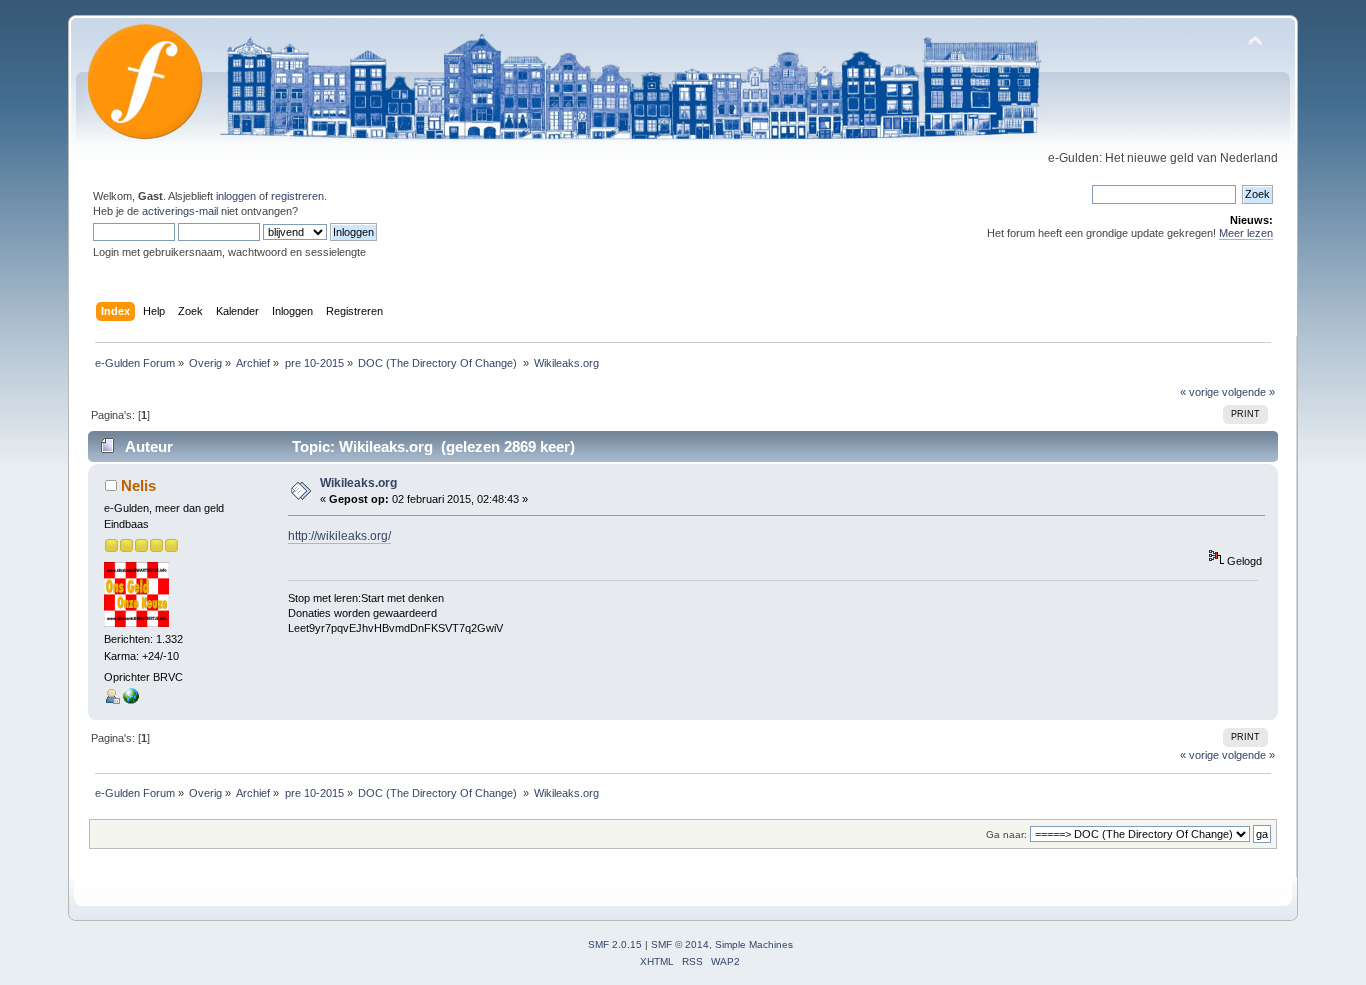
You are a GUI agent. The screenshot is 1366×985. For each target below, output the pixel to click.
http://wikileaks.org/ (339, 536)
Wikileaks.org (358, 483)
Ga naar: (1006, 834)
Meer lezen (1246, 233)
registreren (297, 196)
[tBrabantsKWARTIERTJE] (131, 700)
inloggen (236, 196)
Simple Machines (754, 944)
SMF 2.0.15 (615, 944)
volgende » (1248, 392)
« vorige (1199, 392)
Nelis (138, 485)
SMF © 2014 (680, 944)
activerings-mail (180, 211)
